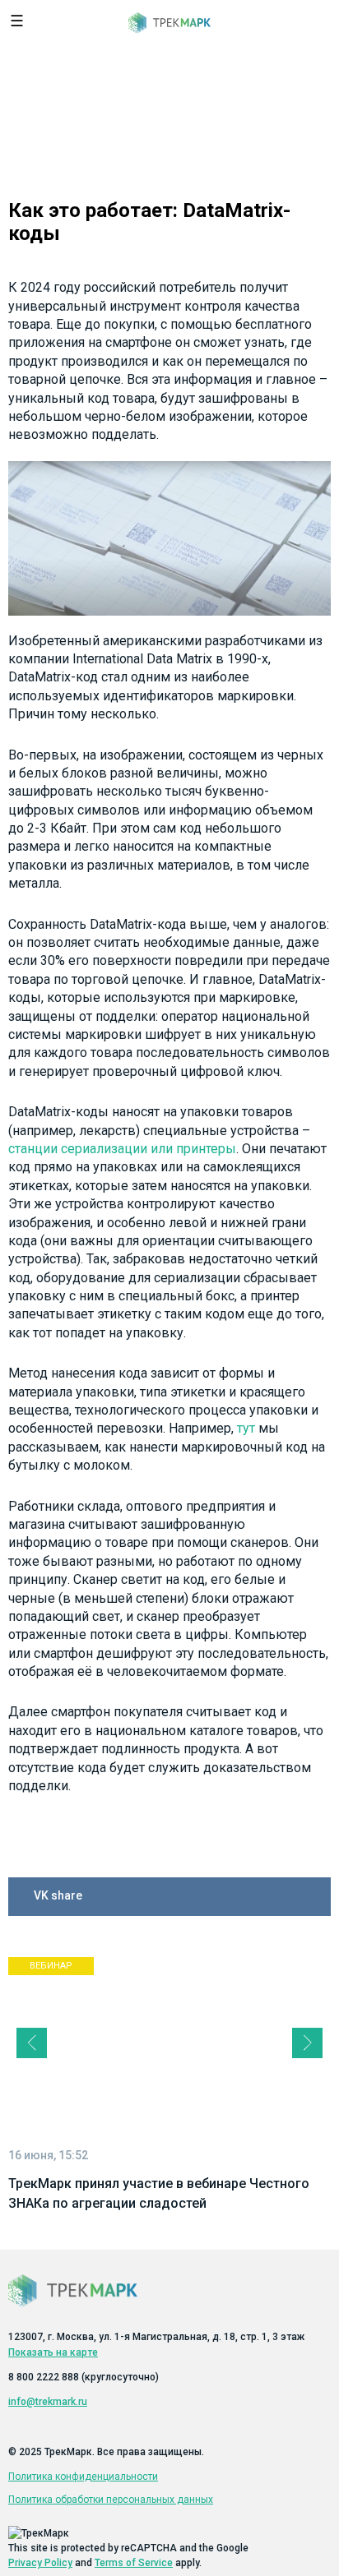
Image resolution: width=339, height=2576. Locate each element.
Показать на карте (53, 2352)
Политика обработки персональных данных (111, 2500)
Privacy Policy (40, 2563)
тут (246, 1428)
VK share (58, 1895)
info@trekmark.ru (48, 2402)
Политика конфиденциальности (83, 2477)
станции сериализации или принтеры (122, 1149)
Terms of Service (134, 2563)
